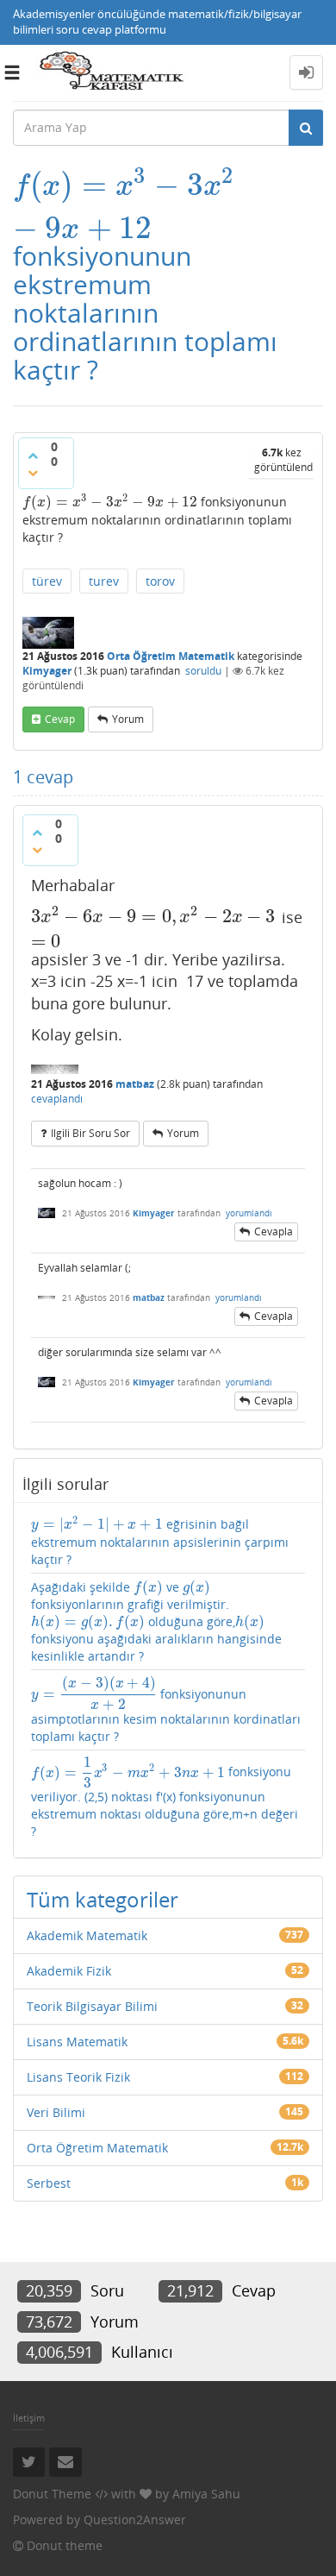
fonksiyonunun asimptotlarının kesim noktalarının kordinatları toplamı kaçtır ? (166, 1710)
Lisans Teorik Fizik (78, 2077)
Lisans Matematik (77, 2042)
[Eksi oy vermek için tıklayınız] (33, 473)
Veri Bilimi (56, 2112)
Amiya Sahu (206, 2494)
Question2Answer (135, 2519)
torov (160, 581)
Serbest (49, 2183)
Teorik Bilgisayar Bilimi (92, 2006)
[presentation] (124, 185)
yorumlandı (249, 1213)
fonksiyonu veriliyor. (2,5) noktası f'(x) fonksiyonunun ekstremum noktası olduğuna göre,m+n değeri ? (165, 1797)
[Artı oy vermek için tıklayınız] (33, 456)
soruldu (203, 671)
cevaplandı (57, 1099)
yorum (128, 719)
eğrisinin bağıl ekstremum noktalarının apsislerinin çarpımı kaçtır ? (160, 1542)
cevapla (274, 1231)
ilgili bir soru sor (90, 1133)
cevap (60, 719)
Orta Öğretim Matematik (171, 656)
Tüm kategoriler (103, 1899)
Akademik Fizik (69, 1971)
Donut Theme (52, 2494)
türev (47, 581)
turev (104, 581)
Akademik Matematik (87, 1935)
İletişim (29, 2418)
